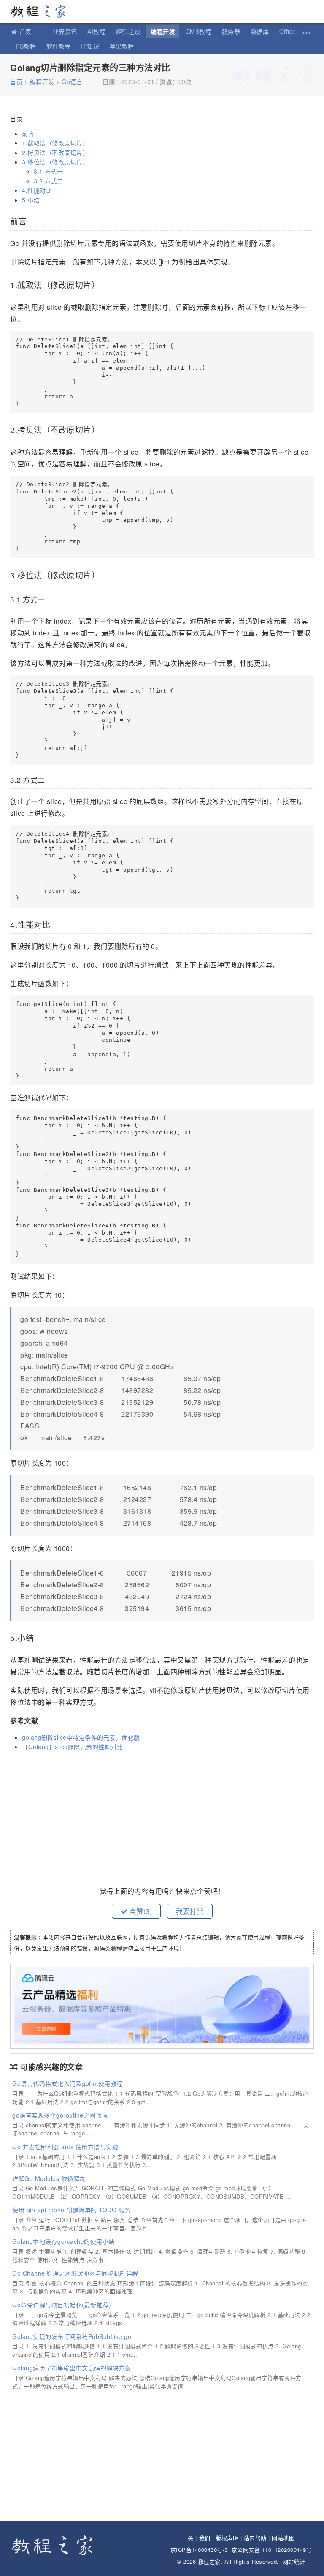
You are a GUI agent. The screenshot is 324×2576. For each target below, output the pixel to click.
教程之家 (42, 11)
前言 (28, 134)
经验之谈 (128, 31)
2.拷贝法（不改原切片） (55, 153)
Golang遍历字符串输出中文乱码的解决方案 (72, 2368)
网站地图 (283, 2538)
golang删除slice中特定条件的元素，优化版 (81, 1737)
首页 (26, 31)
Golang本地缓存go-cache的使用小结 (63, 2241)
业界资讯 (65, 31)
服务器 (231, 31)
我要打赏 (190, 1911)
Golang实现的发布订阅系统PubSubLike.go (72, 2336)
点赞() (140, 1911)
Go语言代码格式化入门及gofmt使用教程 (67, 2083)
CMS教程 (199, 31)
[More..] (305, 31)
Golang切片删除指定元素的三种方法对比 (90, 67)
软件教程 (59, 46)
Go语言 (72, 82)
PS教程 (26, 46)
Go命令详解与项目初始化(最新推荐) (62, 2305)
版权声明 (227, 2538)
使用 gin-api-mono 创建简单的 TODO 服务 (72, 2210)
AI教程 (96, 31)
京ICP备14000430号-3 (199, 2550)
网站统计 (294, 2561)
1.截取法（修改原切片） (55, 143)
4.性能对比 (37, 190)
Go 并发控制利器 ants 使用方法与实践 (65, 2147)
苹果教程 (122, 46)
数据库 (260, 31)
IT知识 (90, 46)
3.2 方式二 (49, 181)
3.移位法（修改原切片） (55, 162)
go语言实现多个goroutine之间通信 (60, 2115)
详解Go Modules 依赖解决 (49, 2178)
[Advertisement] (162, 1817)
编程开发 (163, 31)
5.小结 (31, 200)
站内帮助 (255, 2538)
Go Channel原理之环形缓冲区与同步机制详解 (75, 2273)
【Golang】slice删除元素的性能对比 (72, 1747)
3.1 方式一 (49, 171)
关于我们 (199, 2538)
